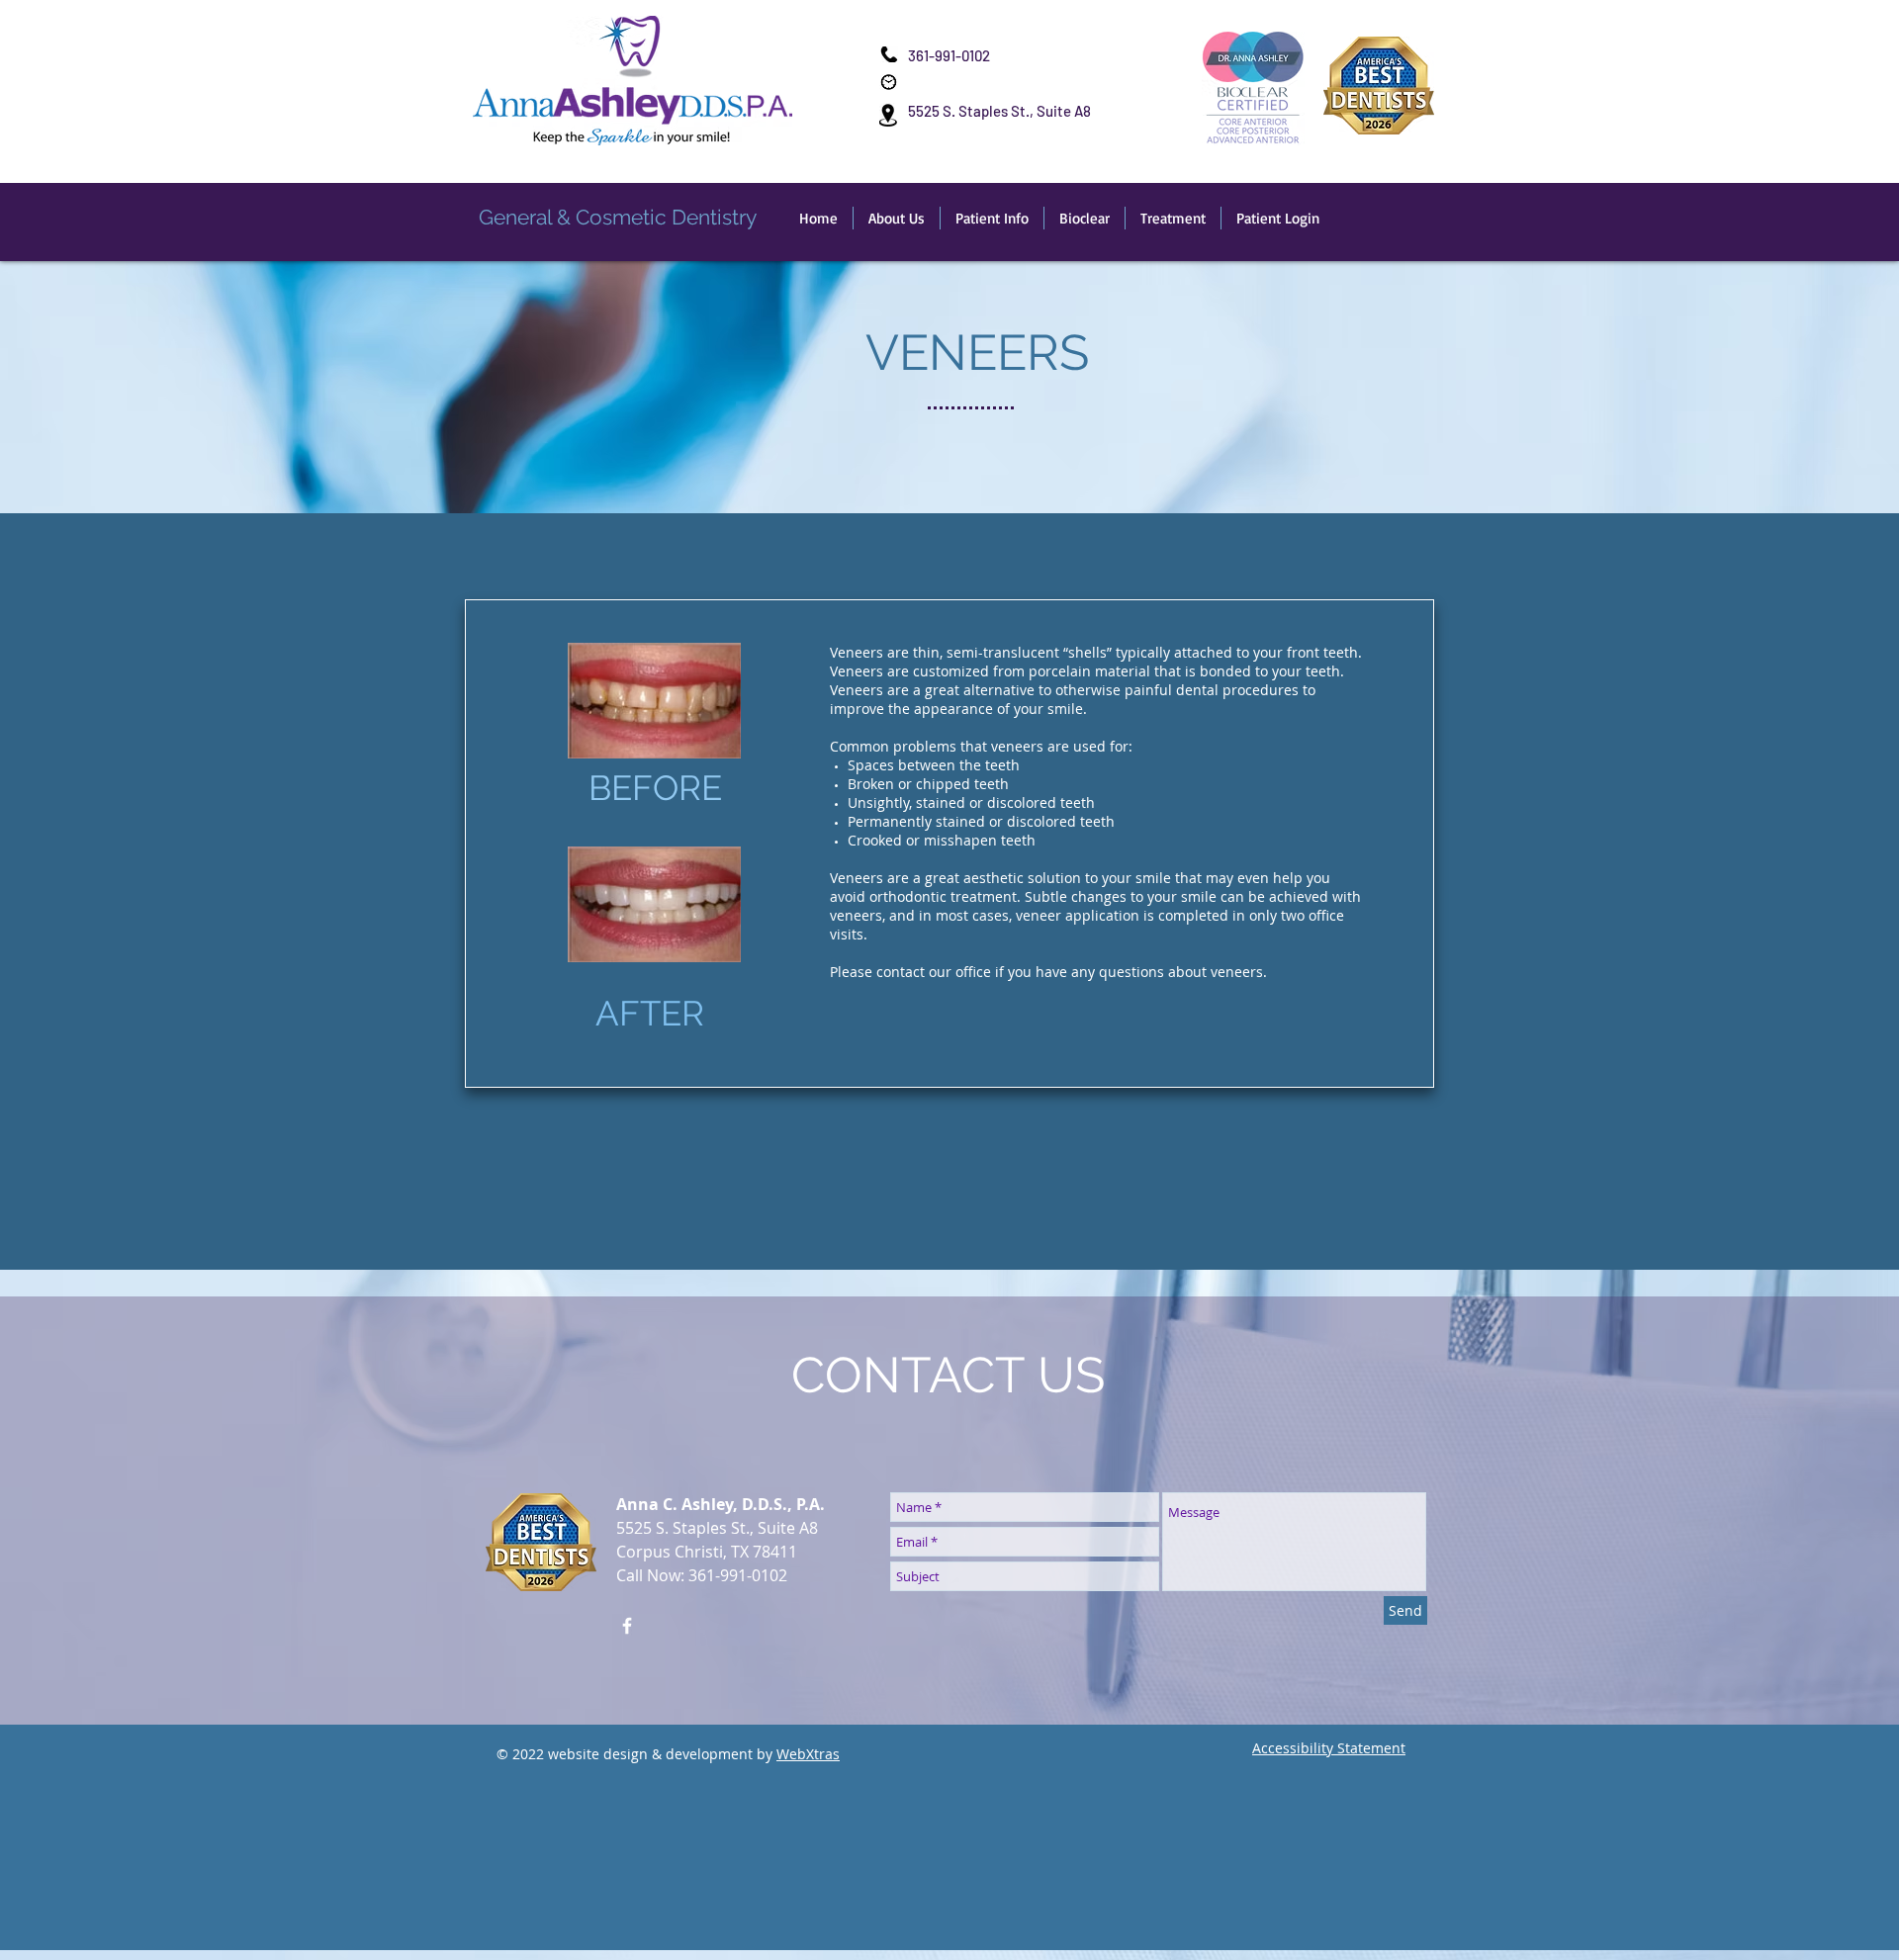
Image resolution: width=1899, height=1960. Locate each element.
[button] (897, 218)
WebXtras (808, 1754)
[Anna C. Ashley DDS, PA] (627, 1626)
